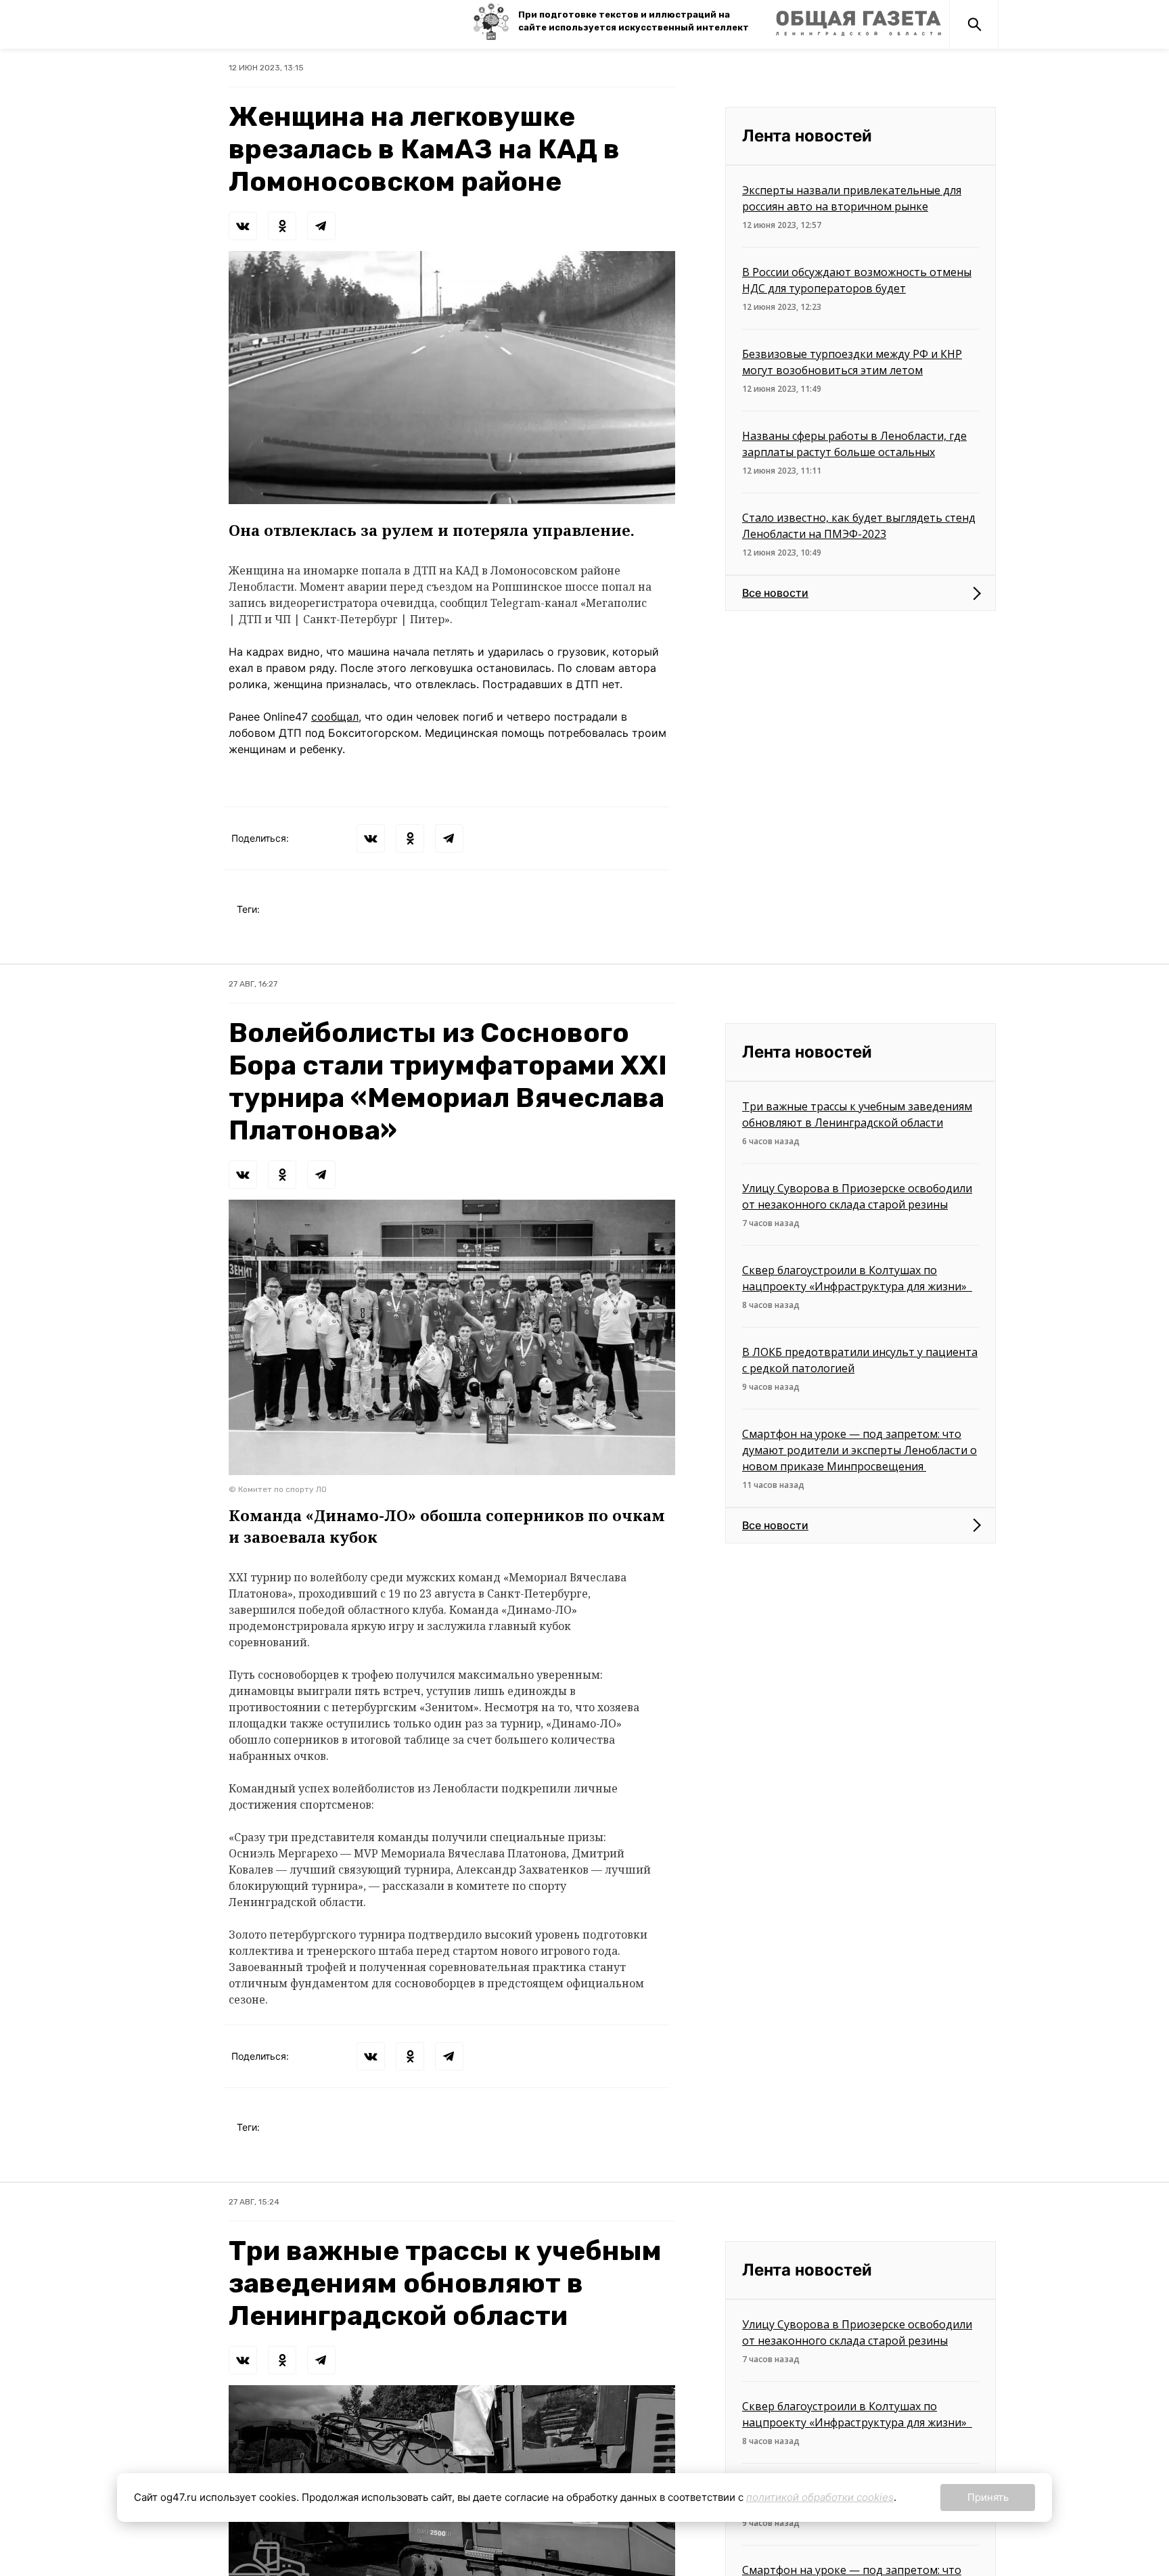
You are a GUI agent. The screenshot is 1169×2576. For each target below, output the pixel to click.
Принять (988, 2497)
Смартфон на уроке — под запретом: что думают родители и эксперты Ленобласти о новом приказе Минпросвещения (859, 1450)
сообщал (335, 717)
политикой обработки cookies (820, 2497)
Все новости (775, 593)
